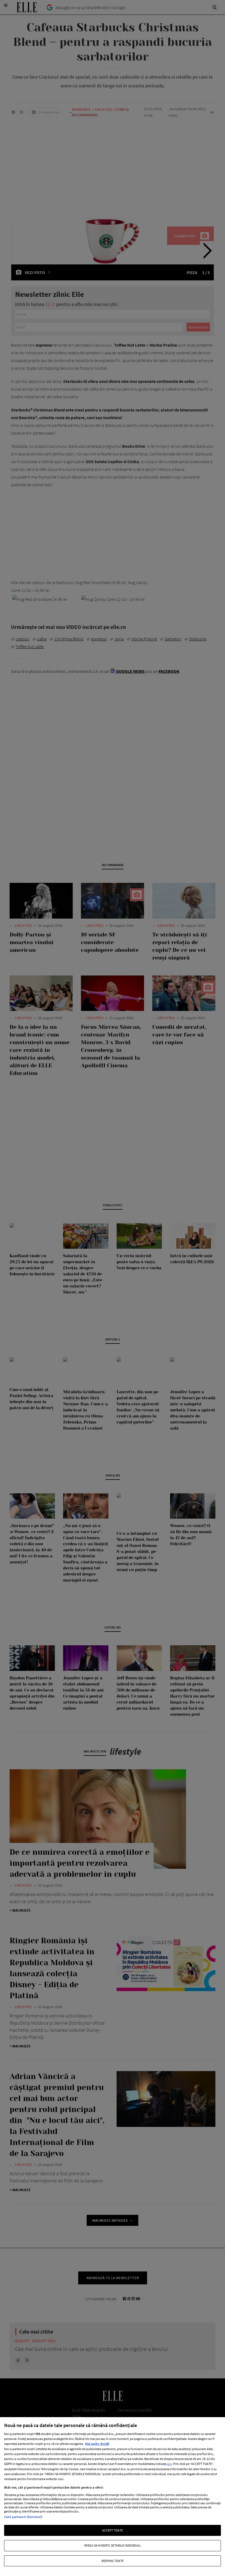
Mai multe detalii (97, 2444)
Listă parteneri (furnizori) (23, 2517)
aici (169, 2464)
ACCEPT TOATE (113, 2530)
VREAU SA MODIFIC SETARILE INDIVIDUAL (112, 2545)
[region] (113, 2497)
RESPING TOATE (113, 2561)
